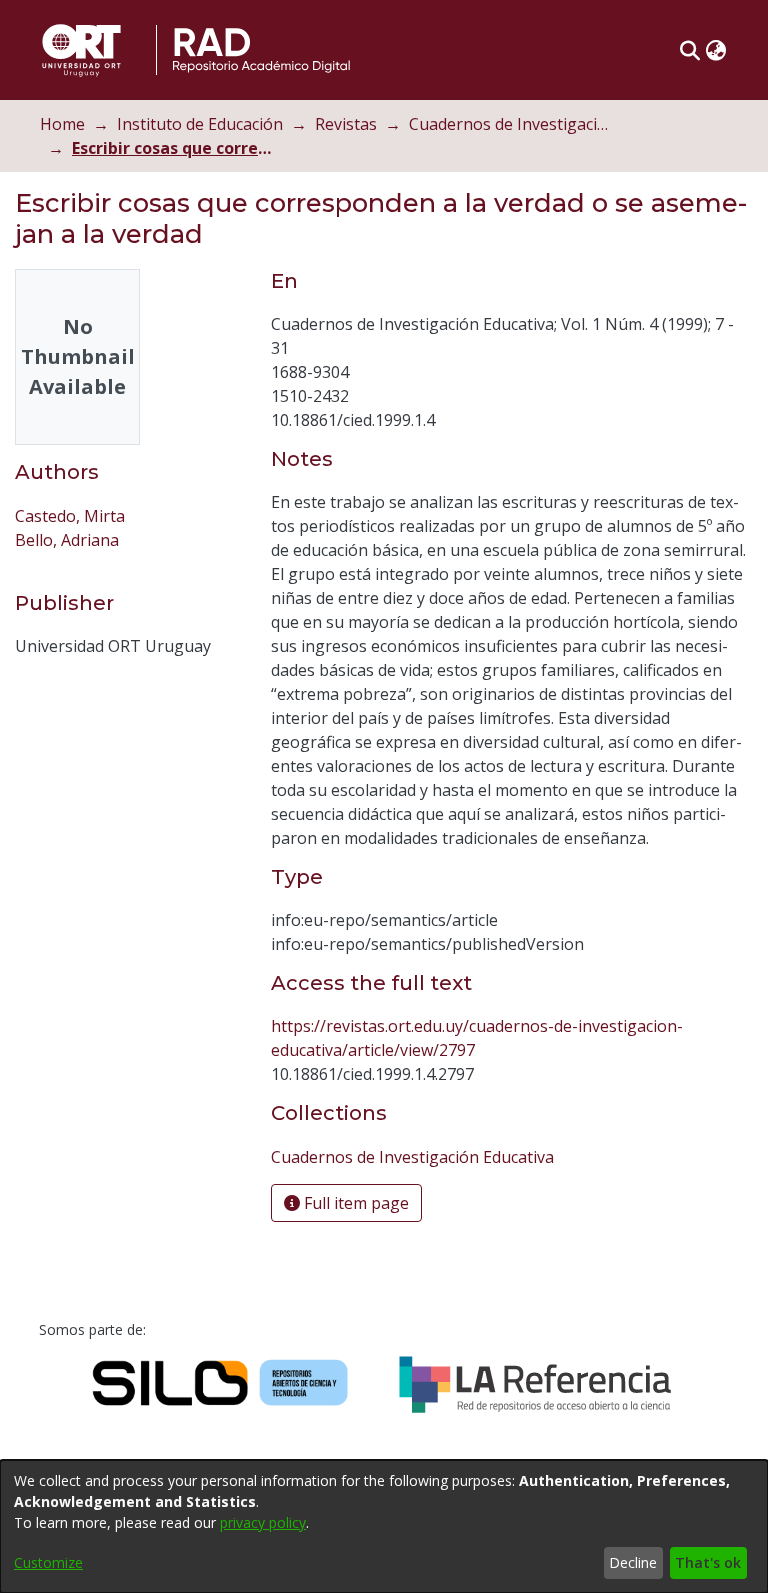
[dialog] (384, 1526)
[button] (689, 50)
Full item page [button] (354, 1203)
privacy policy (263, 1522)
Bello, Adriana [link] (67, 540)
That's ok (708, 1562)
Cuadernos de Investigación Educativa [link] (509, 124)
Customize (48, 1562)
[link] (412, 1157)
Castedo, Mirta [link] (70, 516)
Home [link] (62, 124)
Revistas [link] (346, 124)
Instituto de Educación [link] (200, 124)
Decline (633, 1562)
